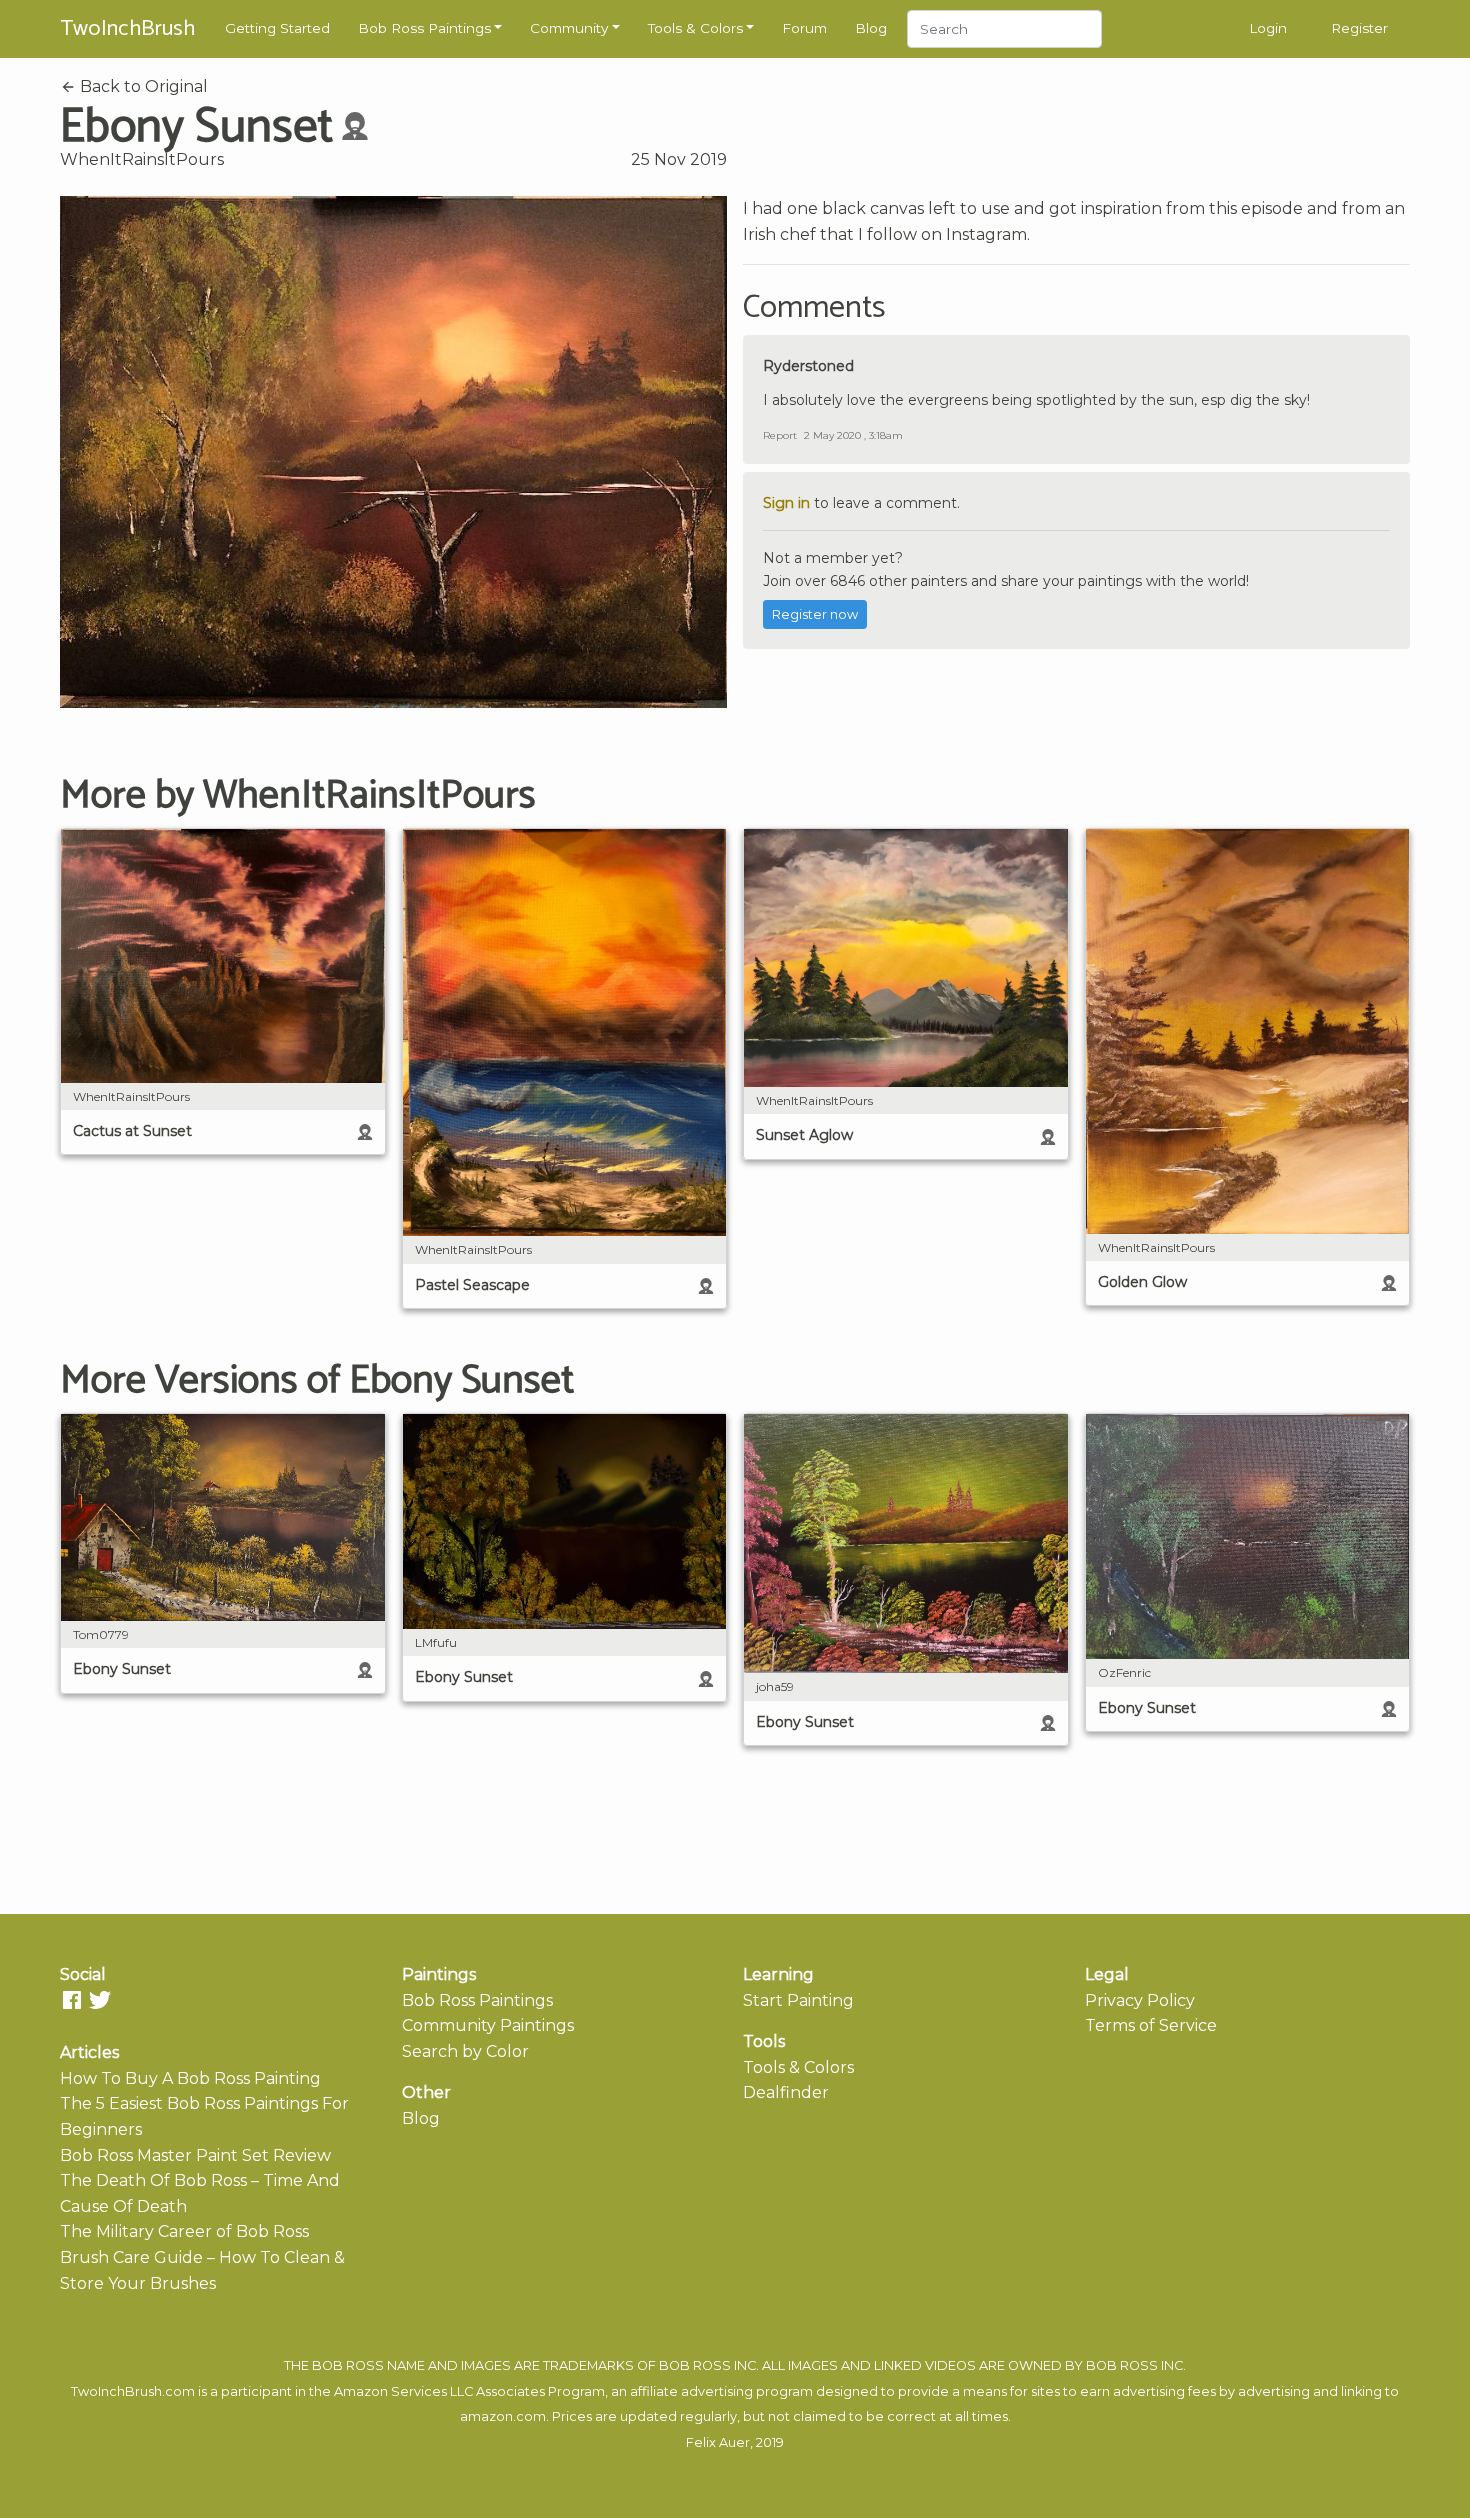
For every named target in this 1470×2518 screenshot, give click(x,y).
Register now (815, 614)
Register (1359, 28)
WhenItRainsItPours (142, 159)
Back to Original (142, 86)
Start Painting (798, 2000)
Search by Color (465, 2051)
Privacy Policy (1140, 2000)
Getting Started (277, 28)
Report (780, 435)
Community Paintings (488, 2025)
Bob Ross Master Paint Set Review (195, 2155)
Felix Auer (718, 2442)
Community (569, 28)
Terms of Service (1151, 2025)
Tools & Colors (695, 28)
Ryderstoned (808, 366)
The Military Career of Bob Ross (184, 2231)
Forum (804, 28)
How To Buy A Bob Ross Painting (190, 2078)
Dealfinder (786, 2092)
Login (1268, 28)
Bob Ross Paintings (424, 28)
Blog (871, 28)
